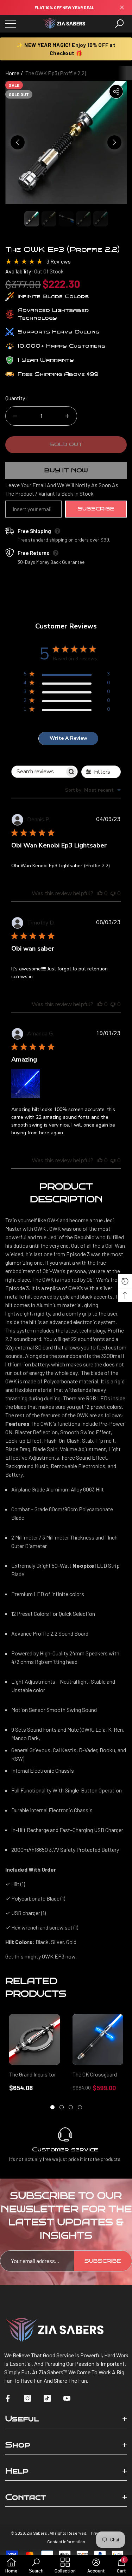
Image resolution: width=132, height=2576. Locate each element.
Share (116, 91)
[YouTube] (67, 2398)
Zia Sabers (37, 2533)
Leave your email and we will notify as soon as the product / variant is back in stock (62, 489)
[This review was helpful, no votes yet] (100, 893)
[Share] (116, 91)
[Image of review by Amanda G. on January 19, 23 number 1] (26, 1084)
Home (12, 73)
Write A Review (68, 738)
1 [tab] (52, 2107)
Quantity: (16, 398)
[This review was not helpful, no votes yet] (113, 893)
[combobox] (93, 790)
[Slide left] (18, 142)
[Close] (122, 8)
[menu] (11, 24)
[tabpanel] (34, 2053)
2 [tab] (62, 2107)
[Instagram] (27, 2398)
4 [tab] (80, 2107)
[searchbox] (38, 772)
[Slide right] (114, 142)
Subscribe (96, 509)
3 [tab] (71, 2107)
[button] (119, 24)
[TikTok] (47, 2398)
